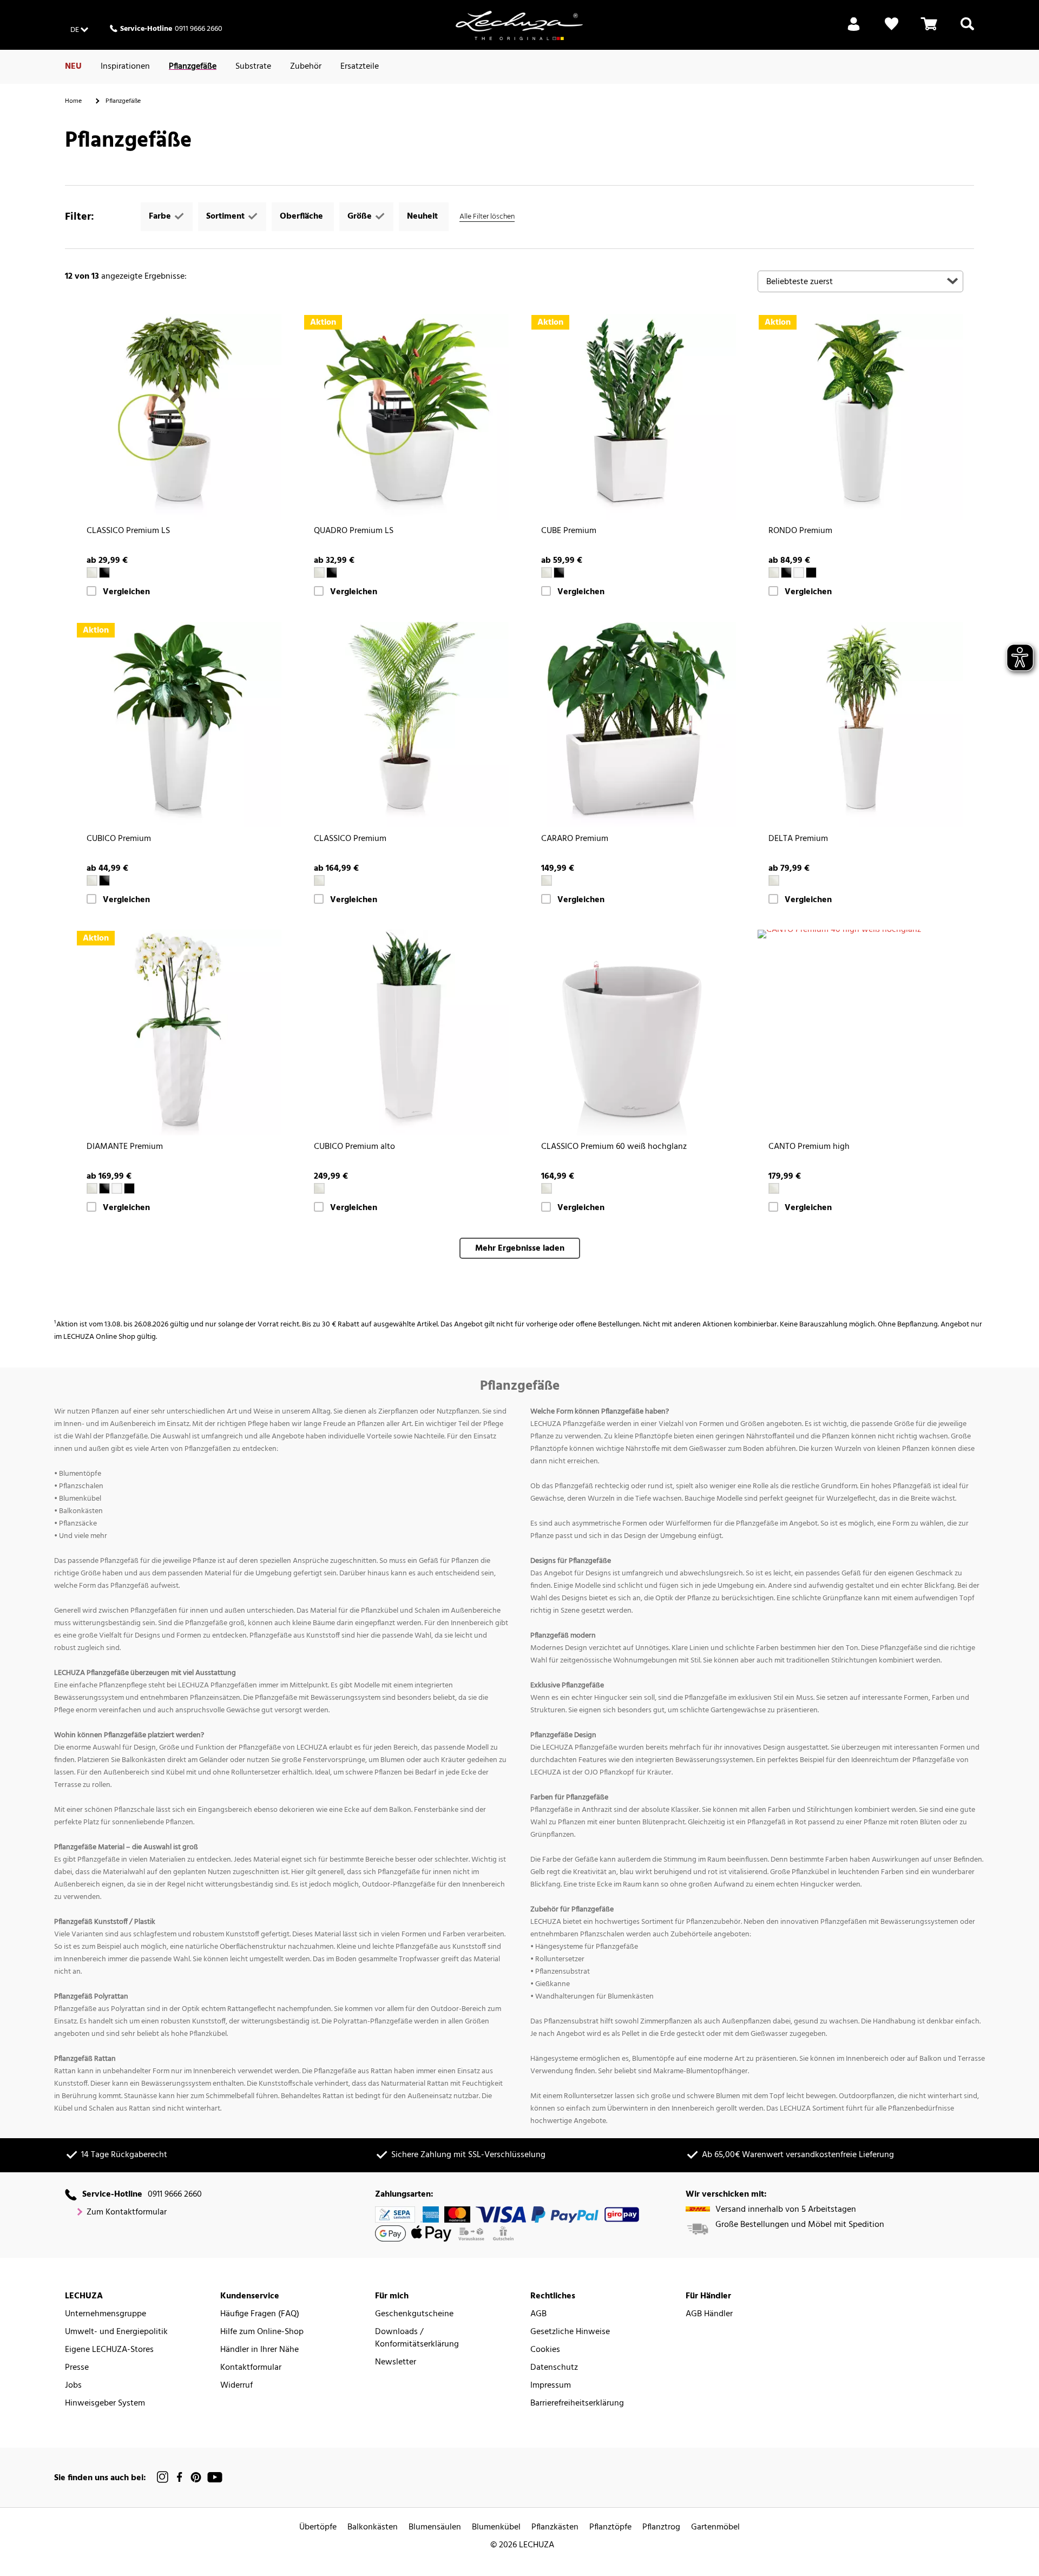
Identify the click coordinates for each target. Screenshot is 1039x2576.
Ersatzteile (360, 67)
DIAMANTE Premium (125, 1147)
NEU (73, 67)
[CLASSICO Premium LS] (179, 417)
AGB (538, 2314)
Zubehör (306, 67)
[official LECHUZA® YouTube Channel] (215, 2477)
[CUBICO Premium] (179, 725)
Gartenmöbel (715, 2528)
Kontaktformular (251, 2368)
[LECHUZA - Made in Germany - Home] (519, 25)
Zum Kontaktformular (127, 2213)
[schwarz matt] (811, 573)
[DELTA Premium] (860, 725)
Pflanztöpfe (610, 2528)
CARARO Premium (575, 839)
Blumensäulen (435, 2528)
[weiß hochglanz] (92, 573)
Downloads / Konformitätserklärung (417, 2338)
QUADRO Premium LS (354, 531)
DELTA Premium (798, 839)
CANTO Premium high (809, 1147)
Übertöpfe (318, 2528)
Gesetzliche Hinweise (570, 2332)
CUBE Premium (569, 531)
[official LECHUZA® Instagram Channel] (163, 2477)
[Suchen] (967, 30)
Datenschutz (554, 2368)
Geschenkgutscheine (414, 2314)
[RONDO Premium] (860, 417)
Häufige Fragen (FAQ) (260, 2314)
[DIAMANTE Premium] (179, 1033)
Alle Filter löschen (487, 217)
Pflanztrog (661, 2528)
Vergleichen (126, 592)
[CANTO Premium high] (860, 934)
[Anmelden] (854, 30)
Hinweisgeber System (105, 2404)
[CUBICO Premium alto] (406, 1033)
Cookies (545, 2350)
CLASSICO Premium (350, 839)
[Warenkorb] (929, 30)
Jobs (73, 2386)
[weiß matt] (799, 573)
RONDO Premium (800, 531)
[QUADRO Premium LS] (406, 417)
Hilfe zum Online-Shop (262, 2332)
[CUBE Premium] (633, 417)
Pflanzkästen (555, 2528)
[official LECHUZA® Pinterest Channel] (196, 2477)
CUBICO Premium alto (354, 1147)
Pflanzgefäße (193, 67)
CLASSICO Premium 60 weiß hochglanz (614, 1147)
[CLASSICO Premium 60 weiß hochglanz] (633, 1033)
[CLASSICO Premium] (406, 725)
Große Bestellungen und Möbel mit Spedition (800, 2225)
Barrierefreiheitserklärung (577, 2404)
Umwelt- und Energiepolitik (116, 2332)
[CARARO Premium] (633, 725)
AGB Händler (709, 2314)
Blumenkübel (496, 2528)
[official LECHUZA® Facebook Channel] (179, 2477)
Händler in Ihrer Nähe (259, 2350)
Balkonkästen (373, 2528)
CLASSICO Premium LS (128, 531)
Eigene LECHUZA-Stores (109, 2350)
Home (73, 101)
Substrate (253, 67)
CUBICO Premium (119, 839)
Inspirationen (125, 67)
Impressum (551, 2386)
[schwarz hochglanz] (104, 573)
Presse (77, 2368)
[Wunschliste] (892, 30)
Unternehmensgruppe (106, 2314)
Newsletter (396, 2363)
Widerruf (236, 2386)
